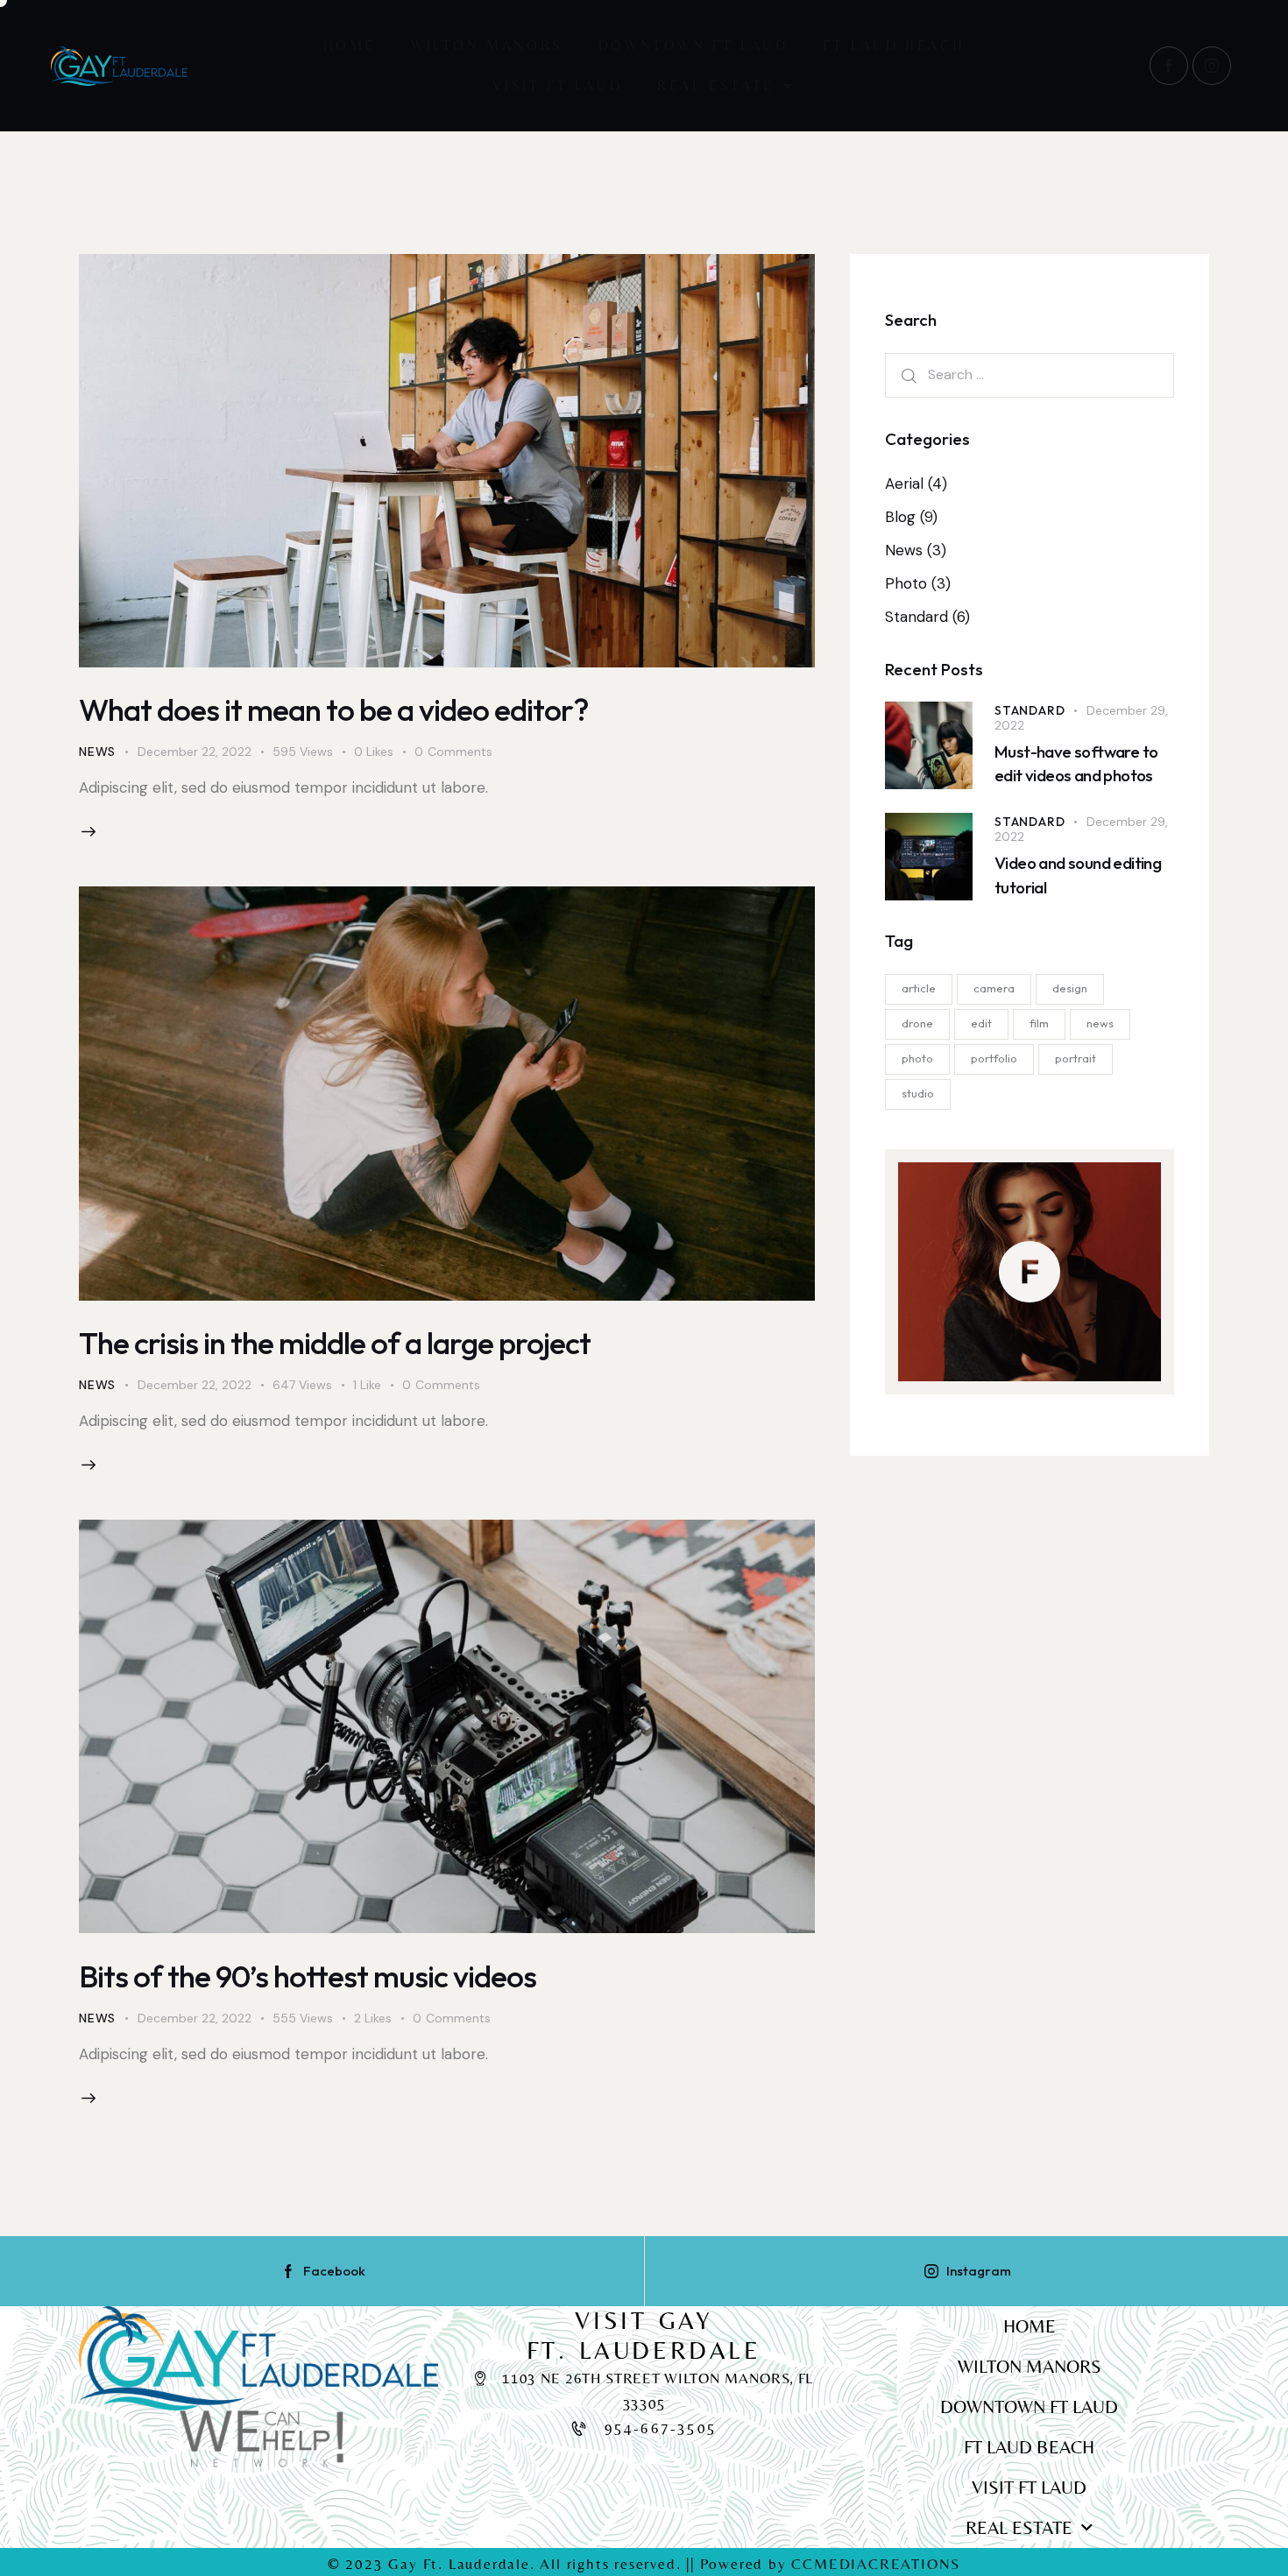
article (919, 987)
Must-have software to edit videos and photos (1076, 763)
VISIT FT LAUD (557, 85)
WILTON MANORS (487, 45)
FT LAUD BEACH (894, 45)
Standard (916, 617)
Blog (900, 517)
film (1039, 1022)
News (97, 752)
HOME (350, 45)
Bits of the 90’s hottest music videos (308, 1976)
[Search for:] (1030, 374)
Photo (906, 583)
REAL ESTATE (716, 85)
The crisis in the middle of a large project (335, 1343)
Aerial (904, 483)
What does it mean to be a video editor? (333, 709)
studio (918, 1092)
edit (981, 1022)
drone (917, 1022)
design (1070, 987)
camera (994, 987)
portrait (1076, 1057)
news (1100, 1022)
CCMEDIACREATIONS (876, 2564)
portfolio (994, 1057)
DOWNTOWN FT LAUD (694, 45)
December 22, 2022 (195, 752)
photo (917, 1057)
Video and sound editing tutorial (1078, 875)
